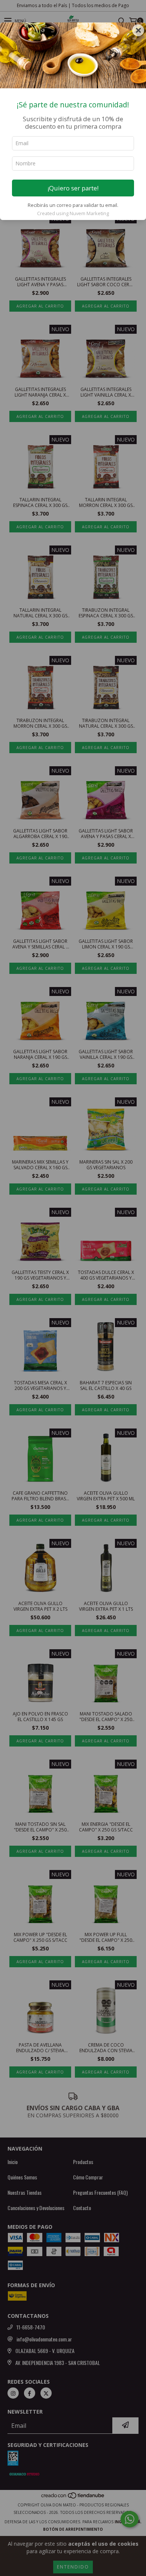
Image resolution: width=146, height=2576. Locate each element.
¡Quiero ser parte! (73, 188)
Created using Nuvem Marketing (73, 213)
